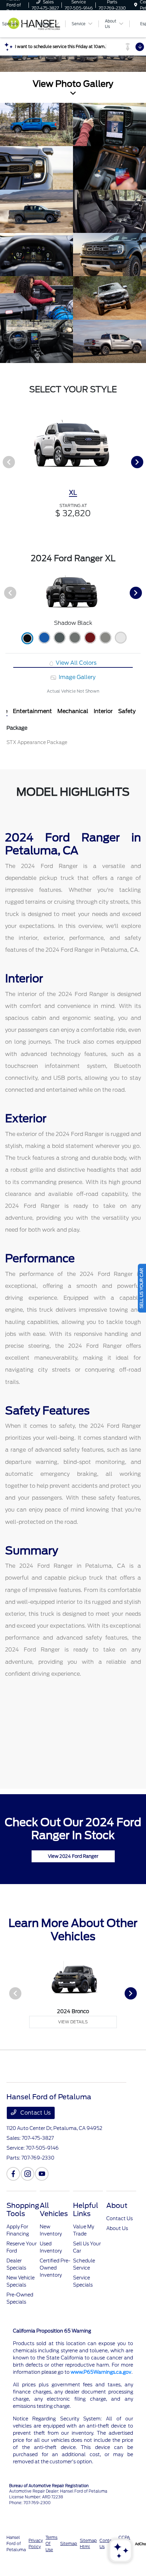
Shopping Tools (23, 2210)
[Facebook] (13, 2174)
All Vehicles (54, 2210)
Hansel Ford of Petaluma (16, 2543)
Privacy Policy (36, 2543)
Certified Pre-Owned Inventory (55, 2268)
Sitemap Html (88, 2543)
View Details (73, 2022)
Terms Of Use (51, 2543)
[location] (136, 5)
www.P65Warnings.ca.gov (101, 2372)
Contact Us (35, 2113)
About (117, 2206)
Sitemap (69, 2543)
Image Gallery (76, 677)
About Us (117, 2228)
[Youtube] (42, 2174)
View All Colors (75, 663)
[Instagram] (28, 2174)
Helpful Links (86, 2210)
